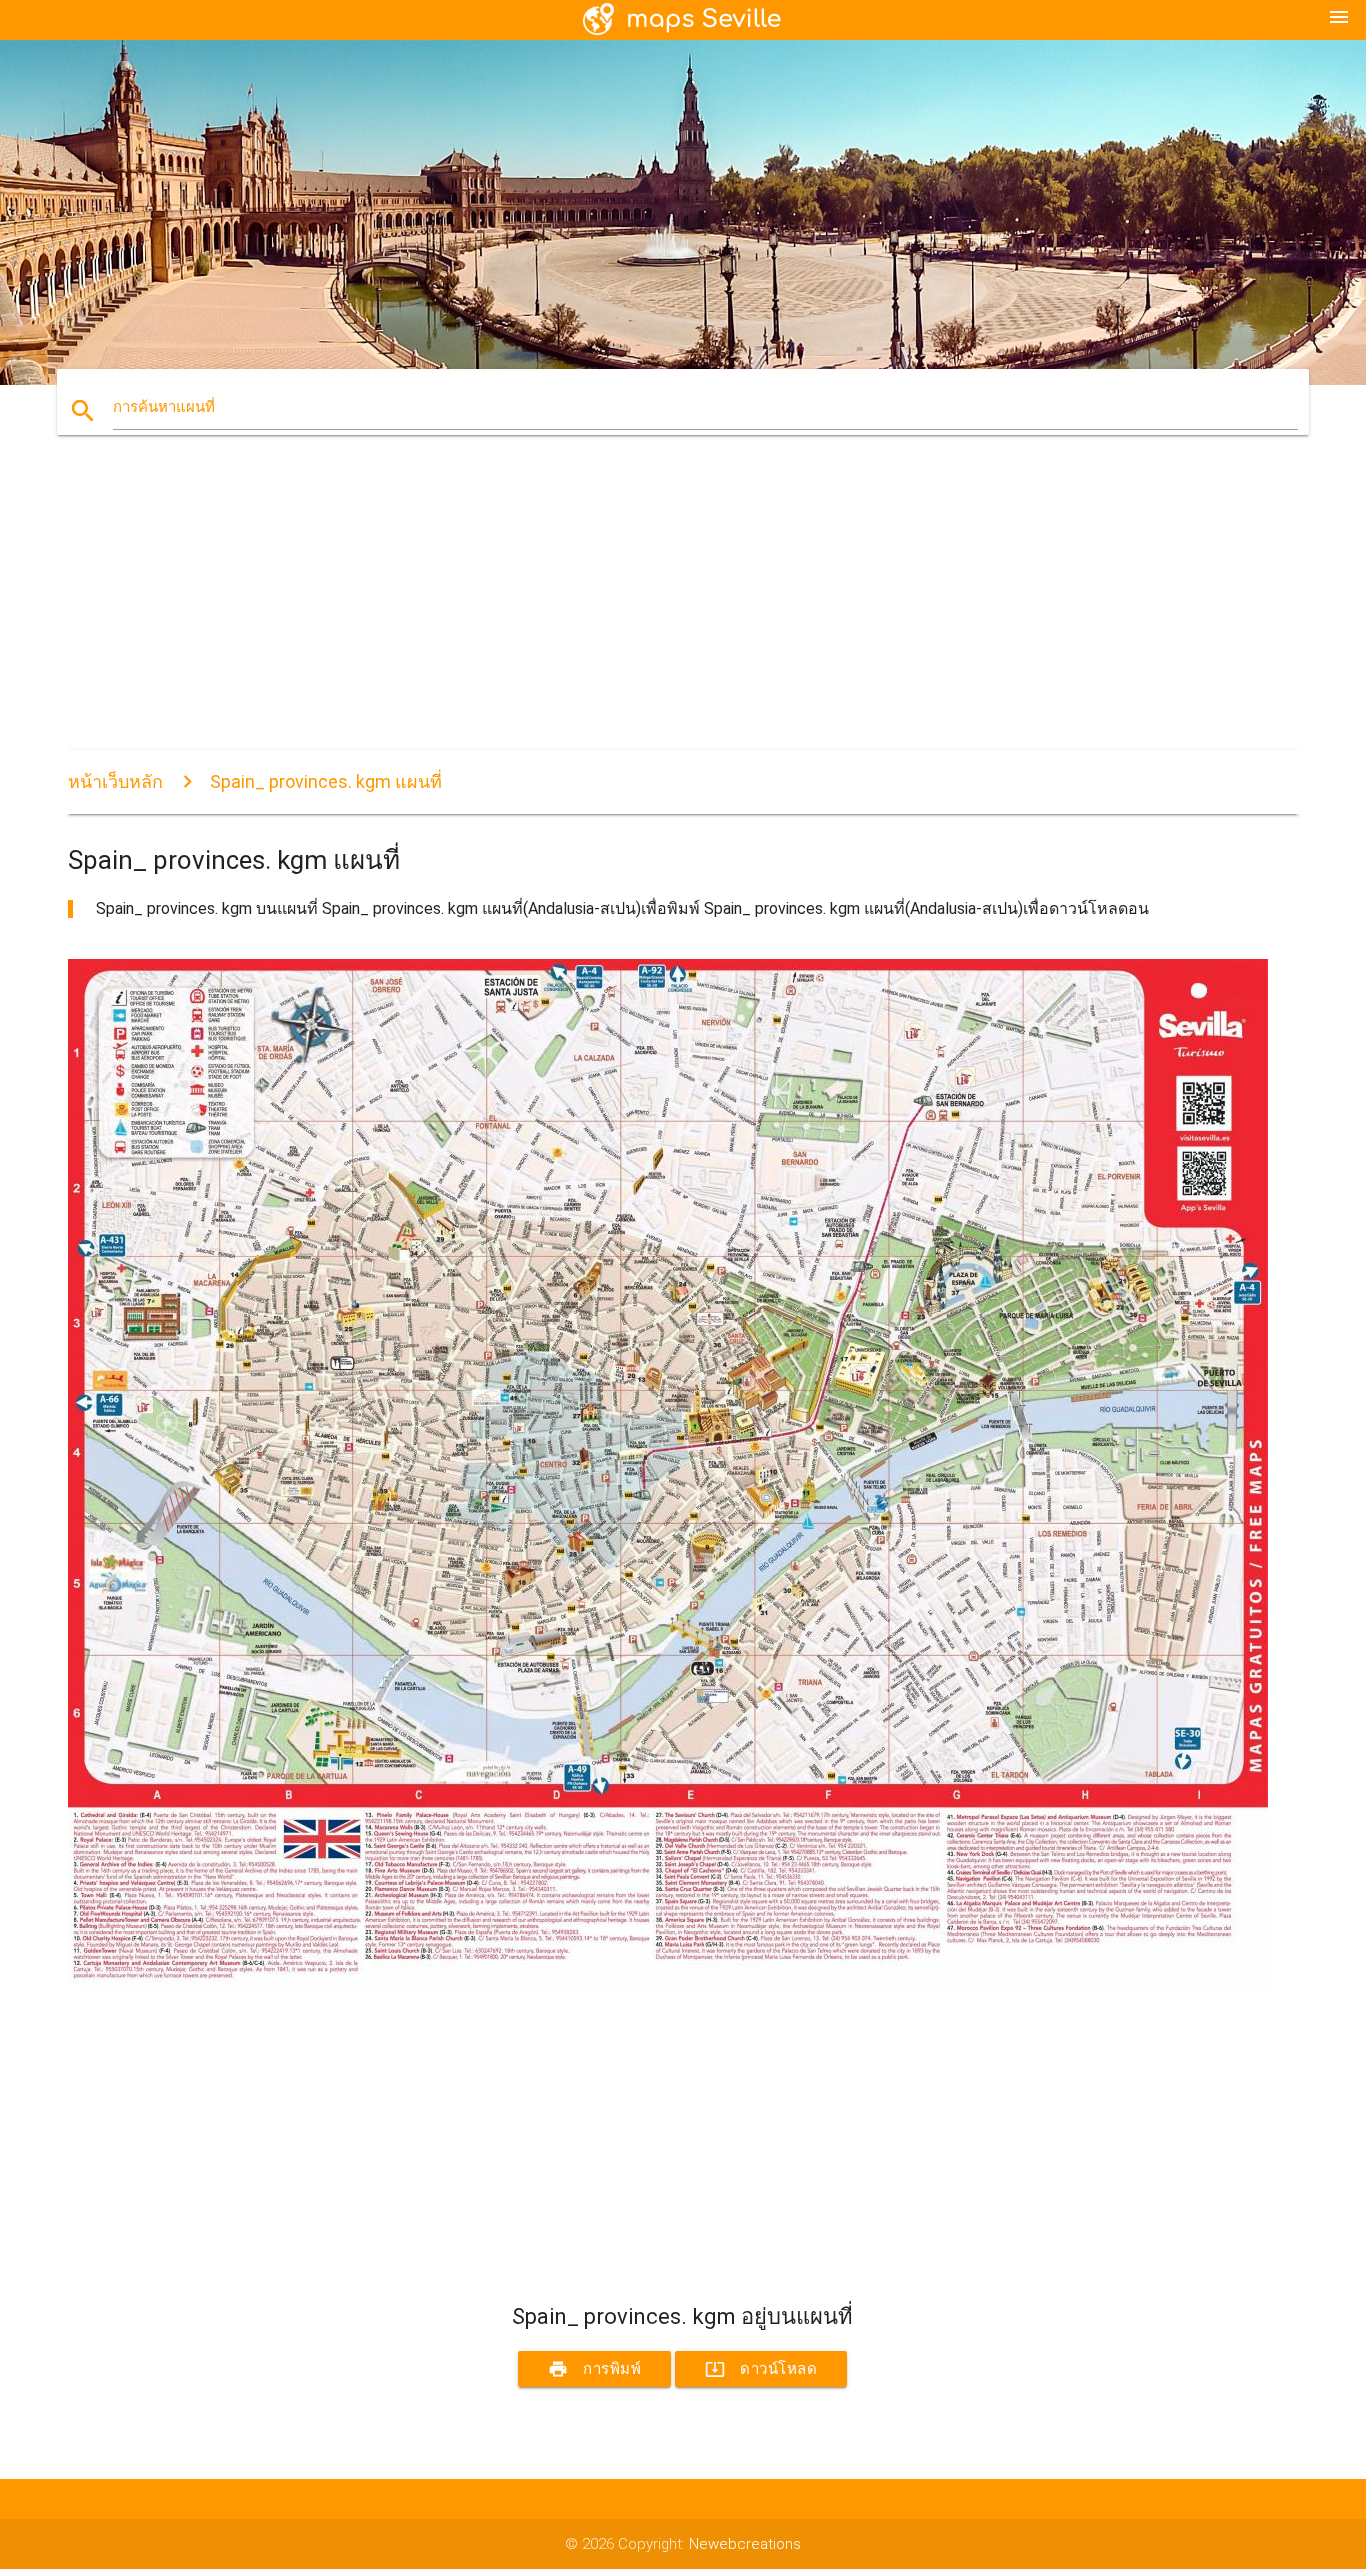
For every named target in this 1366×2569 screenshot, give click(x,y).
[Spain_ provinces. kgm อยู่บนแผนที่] (668, 1987)
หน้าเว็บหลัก (115, 781)
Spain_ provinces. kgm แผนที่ (326, 781)
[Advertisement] (668, 610)
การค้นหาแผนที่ (164, 407)
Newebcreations (745, 2544)
